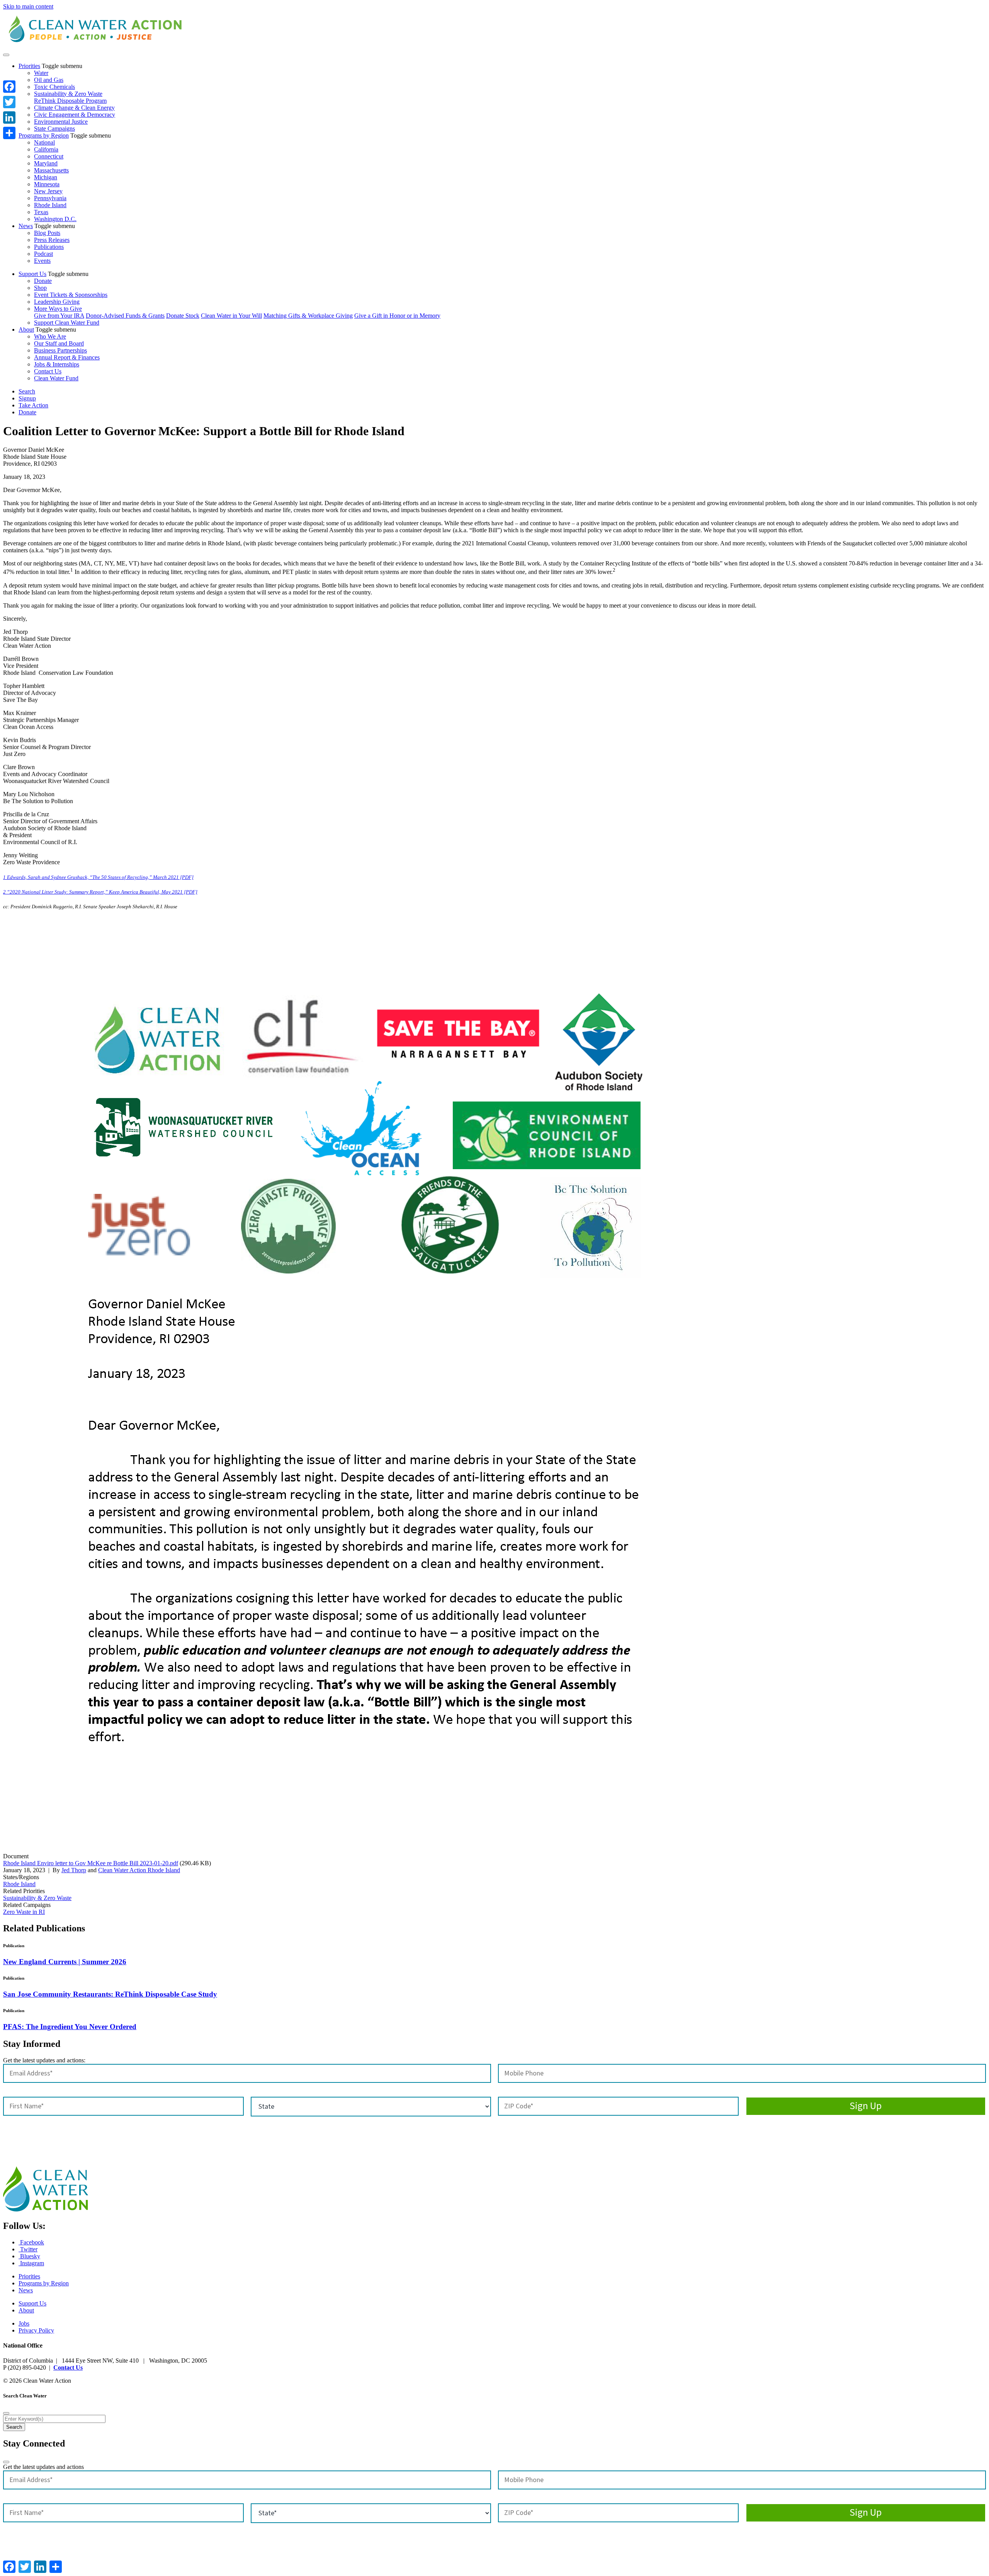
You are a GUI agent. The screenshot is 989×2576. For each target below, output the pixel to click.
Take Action (33, 405)
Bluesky (29, 2256)
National (44, 142)
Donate (43, 281)
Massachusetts (51, 170)
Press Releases (52, 240)
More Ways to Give (58, 309)
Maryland (46, 163)
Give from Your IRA (59, 316)
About (26, 329)
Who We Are (50, 336)
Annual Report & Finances (67, 357)
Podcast (43, 254)
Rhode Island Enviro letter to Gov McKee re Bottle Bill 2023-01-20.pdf (91, 1863)
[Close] (6, 2413)
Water (41, 73)
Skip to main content (28, 6)
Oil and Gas (49, 80)
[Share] (9, 133)
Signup (27, 398)
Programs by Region (44, 135)
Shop (40, 288)
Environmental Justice (61, 122)
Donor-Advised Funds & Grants (125, 316)
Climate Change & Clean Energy (74, 108)
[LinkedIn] (9, 117)
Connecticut (49, 156)
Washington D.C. (55, 219)
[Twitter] (9, 102)
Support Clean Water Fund (67, 323)
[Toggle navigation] (6, 55)
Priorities (29, 66)
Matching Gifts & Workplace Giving (308, 316)
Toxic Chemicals (54, 87)
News (26, 226)
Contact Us (48, 371)
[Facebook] (9, 87)
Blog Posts (47, 233)
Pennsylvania (50, 198)
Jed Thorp (74, 1870)
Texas (41, 212)
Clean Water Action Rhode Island (139, 1870)
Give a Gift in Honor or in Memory (397, 316)
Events (42, 261)
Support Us (32, 274)
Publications (49, 247)
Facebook (31, 2242)
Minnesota (47, 184)
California (46, 149)
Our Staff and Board (59, 343)
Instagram (31, 2263)
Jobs (24, 2323)
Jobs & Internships (57, 364)
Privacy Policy (36, 2330)
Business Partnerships (60, 350)
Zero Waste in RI (24, 1912)
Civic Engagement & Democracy (75, 115)
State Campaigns (54, 129)
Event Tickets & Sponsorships (71, 295)
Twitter (28, 2249)
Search (27, 391)
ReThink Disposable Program (70, 101)
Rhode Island (50, 205)
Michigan (46, 177)
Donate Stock (183, 316)
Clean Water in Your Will (231, 316)
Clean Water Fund (56, 378)
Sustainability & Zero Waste (68, 94)
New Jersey (48, 191)
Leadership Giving (57, 302)
